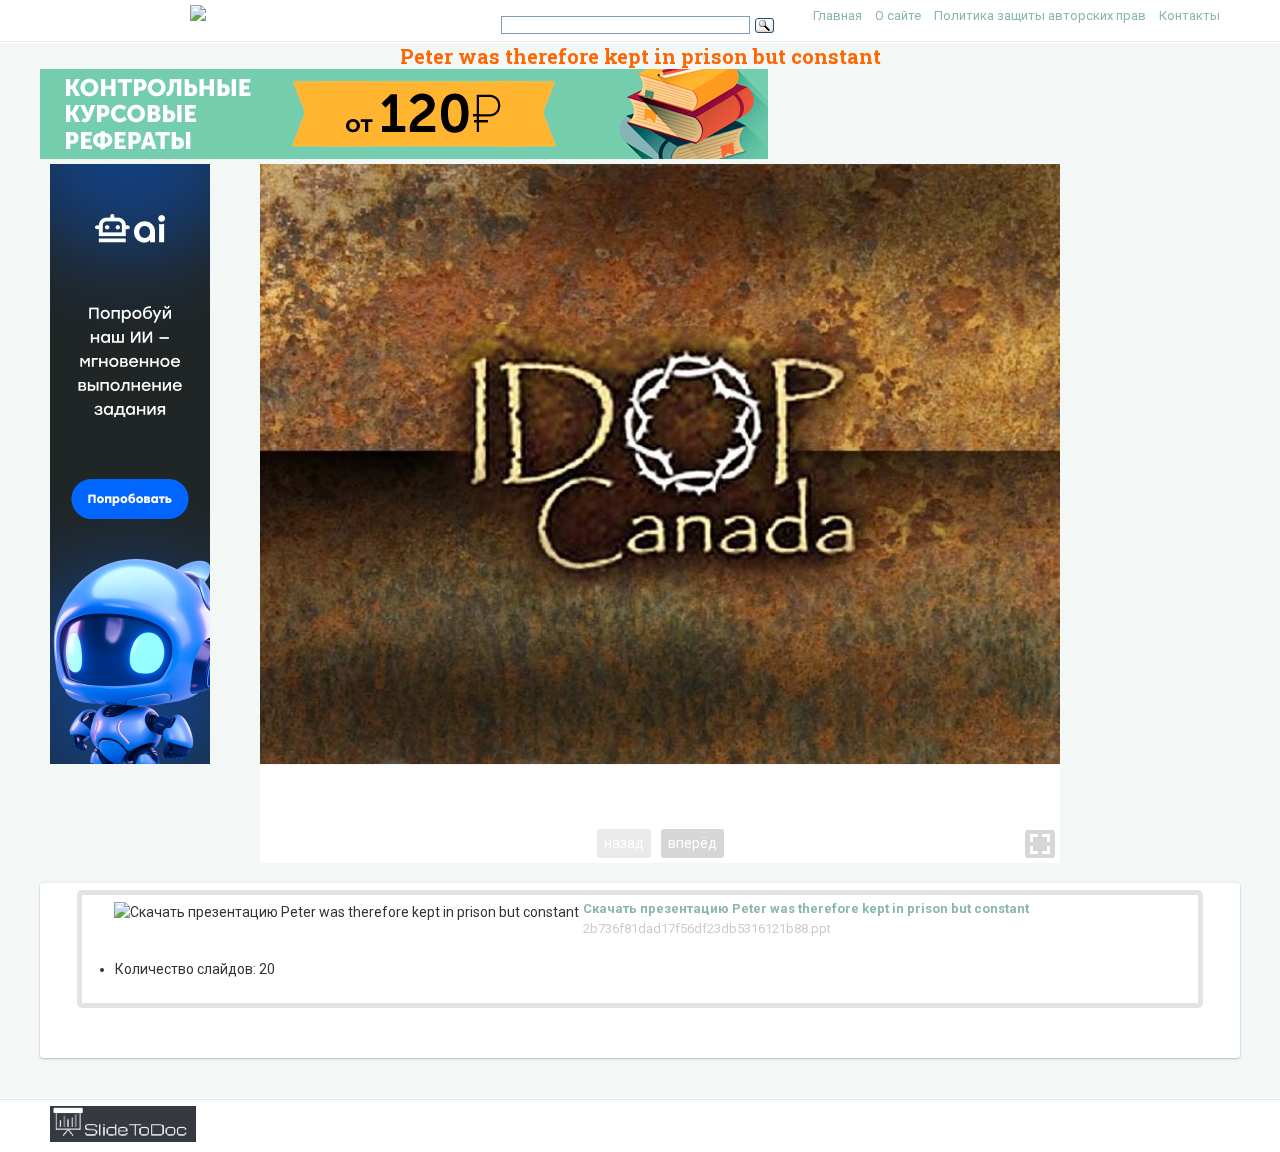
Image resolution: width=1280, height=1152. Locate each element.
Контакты (1189, 15)
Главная (837, 15)
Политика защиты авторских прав (1040, 15)
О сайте (898, 15)
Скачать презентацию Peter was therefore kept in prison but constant (806, 908)
